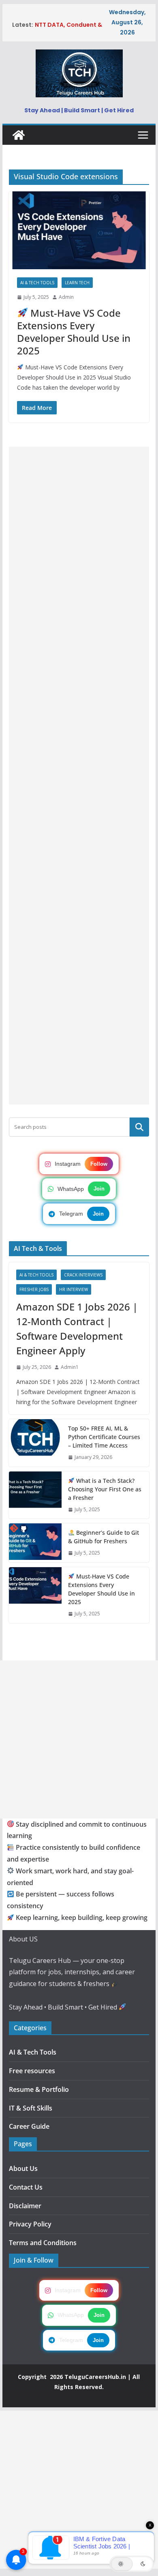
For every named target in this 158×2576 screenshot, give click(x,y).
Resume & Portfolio (39, 2089)
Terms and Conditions (43, 2243)
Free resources (32, 2071)
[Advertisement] (79, 776)
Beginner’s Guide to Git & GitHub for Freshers (104, 1537)
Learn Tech (77, 283)
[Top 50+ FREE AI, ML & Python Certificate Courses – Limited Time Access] (35, 1443)
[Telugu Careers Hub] (19, 135)
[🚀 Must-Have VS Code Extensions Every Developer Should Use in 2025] (79, 231)
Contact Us (26, 2187)
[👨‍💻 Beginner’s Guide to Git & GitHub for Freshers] (35, 1543)
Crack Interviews (83, 1275)
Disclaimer (25, 2206)
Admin (66, 297)
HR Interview (74, 1289)
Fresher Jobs (34, 1289)
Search (139, 1127)
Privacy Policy (30, 2224)
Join (99, 1189)
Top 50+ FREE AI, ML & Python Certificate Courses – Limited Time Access (104, 1437)
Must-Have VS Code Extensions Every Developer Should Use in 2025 (74, 332)
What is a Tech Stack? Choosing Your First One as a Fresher (105, 1489)
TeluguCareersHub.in (95, 2377)
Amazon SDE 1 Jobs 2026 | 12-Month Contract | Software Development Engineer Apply (77, 1329)
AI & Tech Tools (37, 283)
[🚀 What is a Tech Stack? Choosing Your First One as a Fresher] (35, 1495)
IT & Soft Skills (31, 2108)
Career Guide (29, 2126)
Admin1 (70, 1367)
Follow (99, 1164)
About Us (23, 2168)
